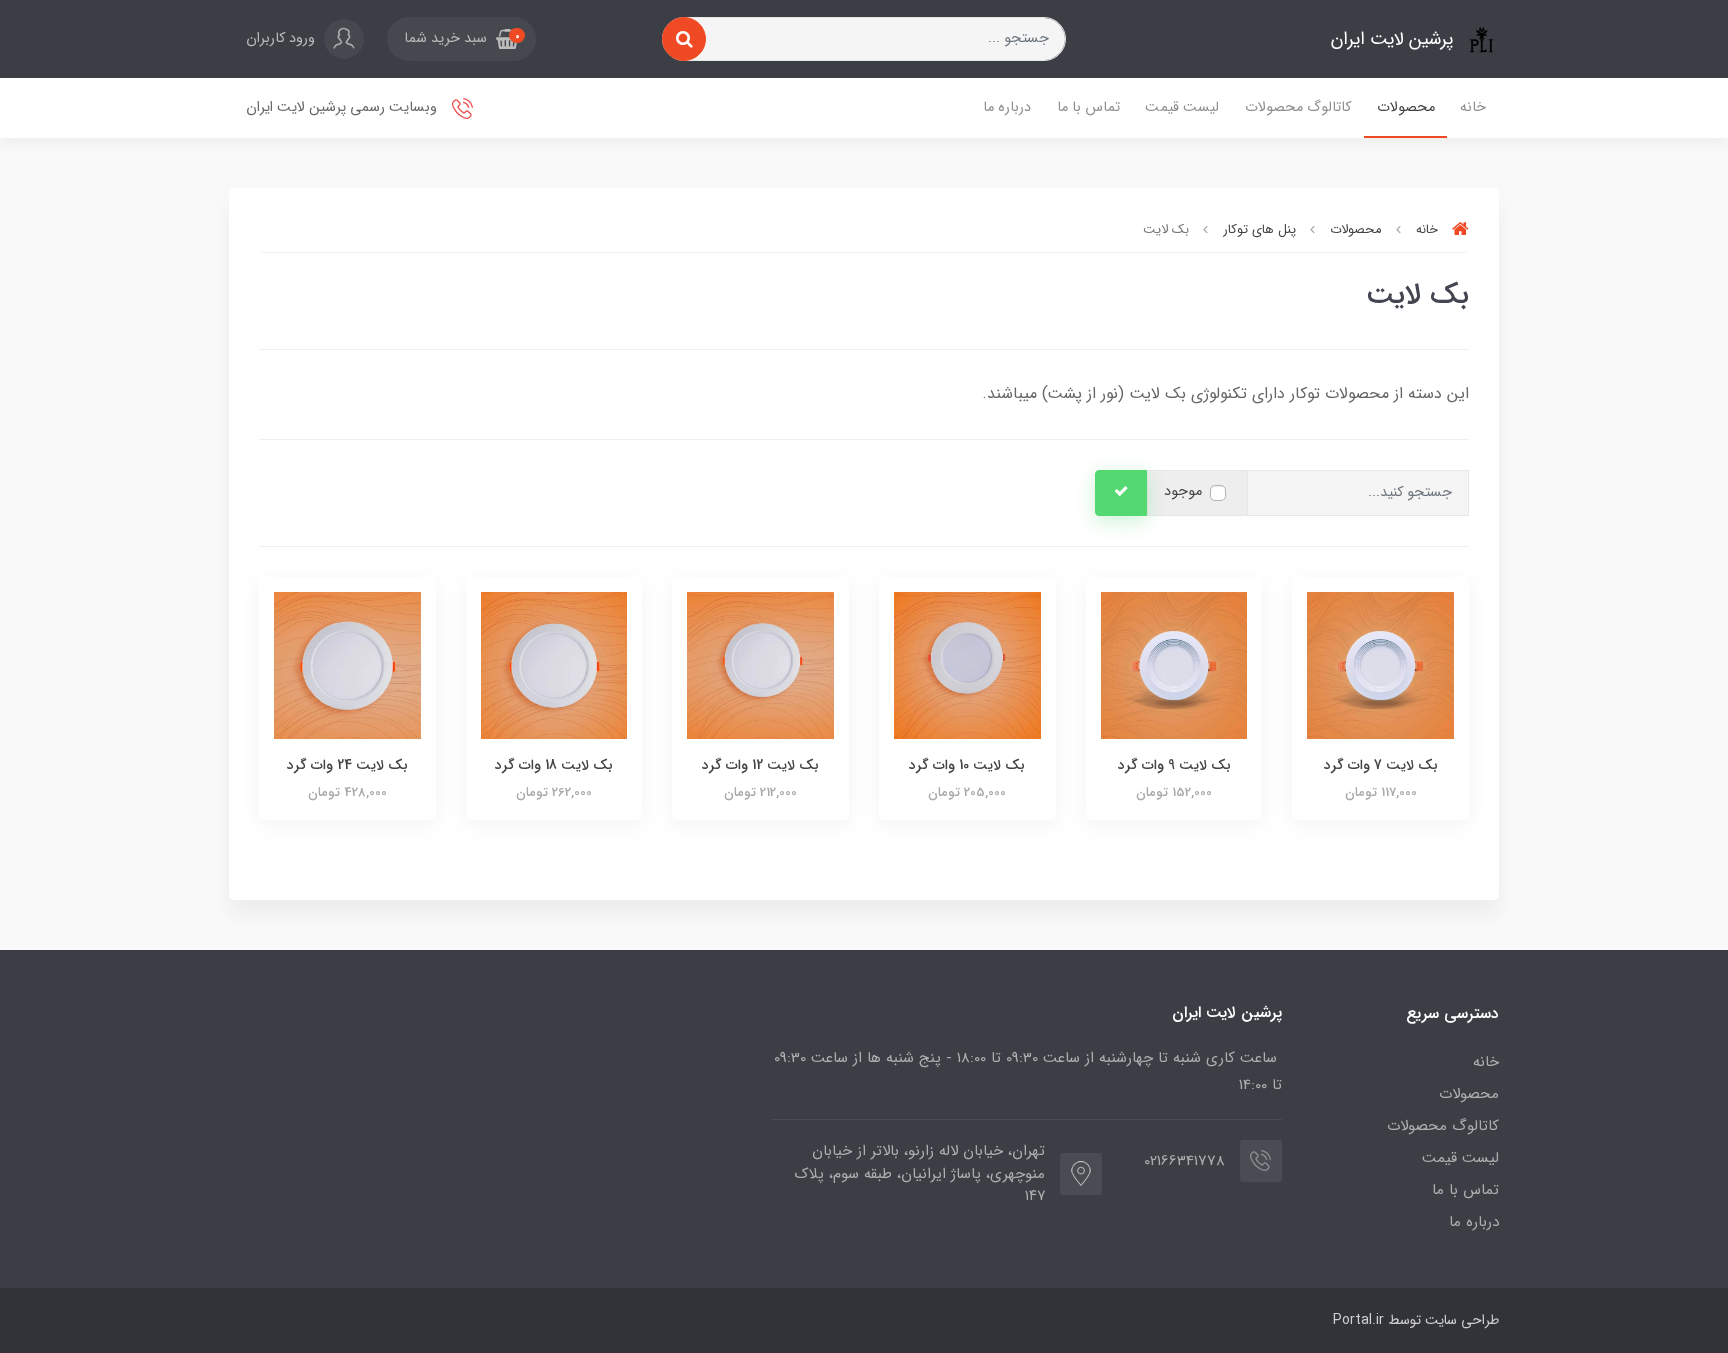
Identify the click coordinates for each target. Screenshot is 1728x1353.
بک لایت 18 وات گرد (554, 765)
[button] (461, 39)
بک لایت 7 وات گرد (1381, 765)
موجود (1183, 491)
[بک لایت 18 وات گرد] (554, 664)
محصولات (1406, 107)
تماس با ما (1088, 107)
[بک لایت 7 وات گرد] (1380, 664)
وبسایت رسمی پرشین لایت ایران (343, 107)
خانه (1473, 107)
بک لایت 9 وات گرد (1174, 765)
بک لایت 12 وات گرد (760, 765)
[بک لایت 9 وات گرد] (1174, 664)
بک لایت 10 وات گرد (967, 765)
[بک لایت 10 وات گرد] (967, 664)
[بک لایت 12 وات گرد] (760, 664)
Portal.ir (1358, 1320)
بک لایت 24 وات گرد (347, 765)
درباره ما (1007, 107)
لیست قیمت (1182, 107)
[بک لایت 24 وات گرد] (347, 664)
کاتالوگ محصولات (1298, 107)
